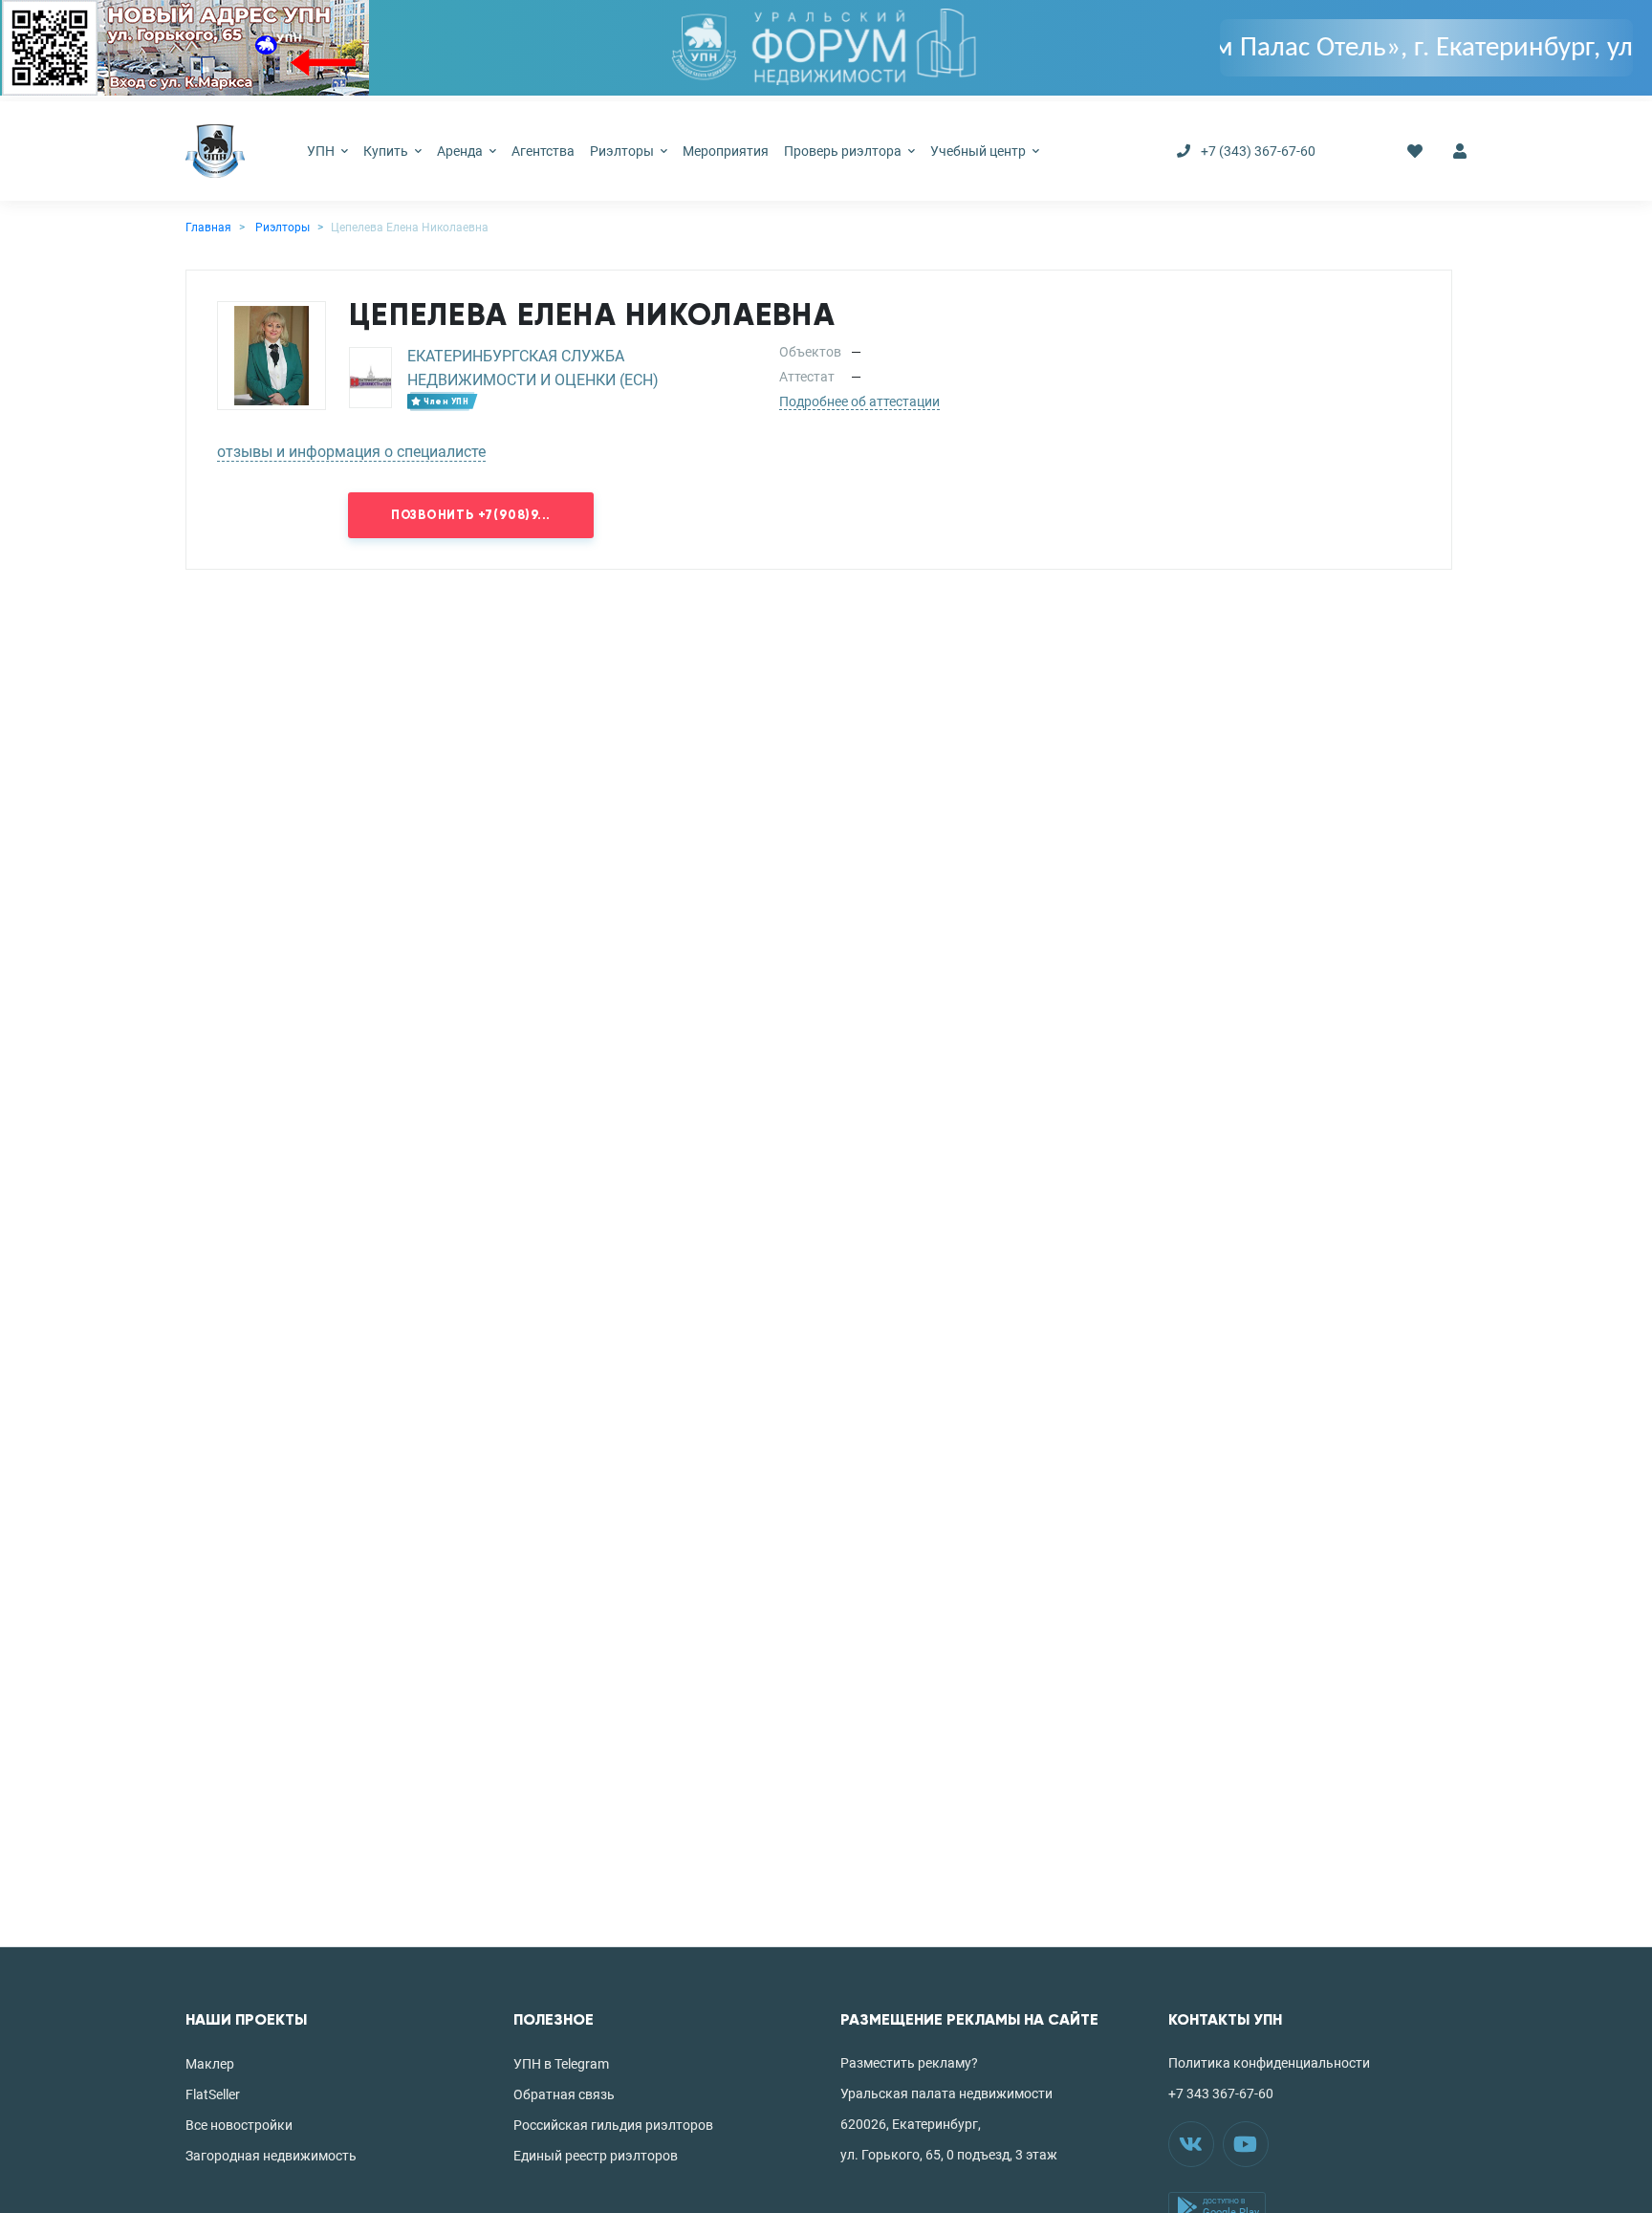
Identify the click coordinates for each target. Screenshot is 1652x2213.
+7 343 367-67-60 (1221, 2094)
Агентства (543, 151)
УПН (322, 151)
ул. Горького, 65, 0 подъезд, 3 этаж (949, 2155)
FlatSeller (213, 2094)
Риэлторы (623, 151)
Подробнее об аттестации (859, 401)
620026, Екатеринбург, (911, 2124)
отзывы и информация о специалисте (351, 452)
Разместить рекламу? (909, 2063)
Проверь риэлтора (844, 151)
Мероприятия (726, 151)
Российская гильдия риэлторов (613, 2125)
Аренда (461, 151)
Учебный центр (979, 151)
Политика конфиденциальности (1269, 2063)
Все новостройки (239, 2125)
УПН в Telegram (561, 2064)
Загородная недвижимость (271, 2156)
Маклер (210, 2064)
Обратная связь (564, 2094)
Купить (387, 151)
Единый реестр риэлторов (596, 2156)
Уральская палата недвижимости (946, 2094)
